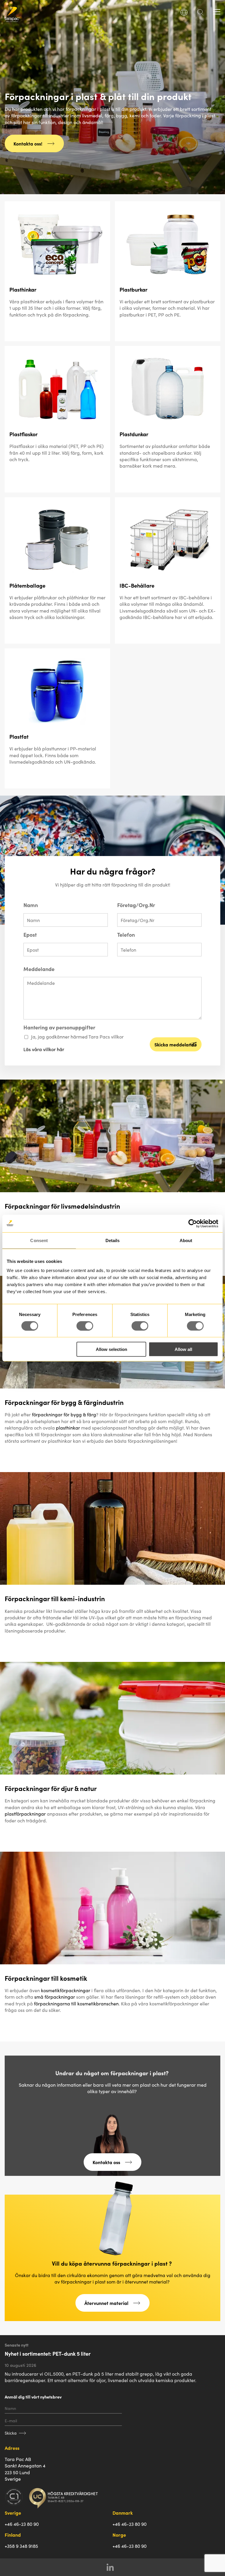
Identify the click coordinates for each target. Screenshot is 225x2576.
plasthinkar (68, 1427)
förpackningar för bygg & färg (64, 1414)
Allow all (183, 1349)
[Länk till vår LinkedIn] (113, 2567)
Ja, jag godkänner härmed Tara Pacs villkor (77, 1036)
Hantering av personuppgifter (59, 1027)
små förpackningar (55, 1997)
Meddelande (39, 969)
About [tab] (186, 1240)
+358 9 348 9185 (21, 2546)
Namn (31, 905)
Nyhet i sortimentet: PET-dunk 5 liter (48, 2353)
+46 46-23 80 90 (22, 2524)
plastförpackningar (25, 1814)
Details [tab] (113, 1240)
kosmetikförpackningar (66, 1990)
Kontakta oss (106, 2162)
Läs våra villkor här (44, 1049)
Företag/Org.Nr (136, 905)
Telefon (126, 935)
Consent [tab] (39, 1240)
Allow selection (111, 1349)
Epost (30, 935)
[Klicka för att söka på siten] (200, 14)
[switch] (85, 1326)
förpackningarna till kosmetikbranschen (76, 2003)
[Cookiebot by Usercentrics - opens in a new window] (193, 1223)
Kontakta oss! (28, 143)
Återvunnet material (106, 2303)
